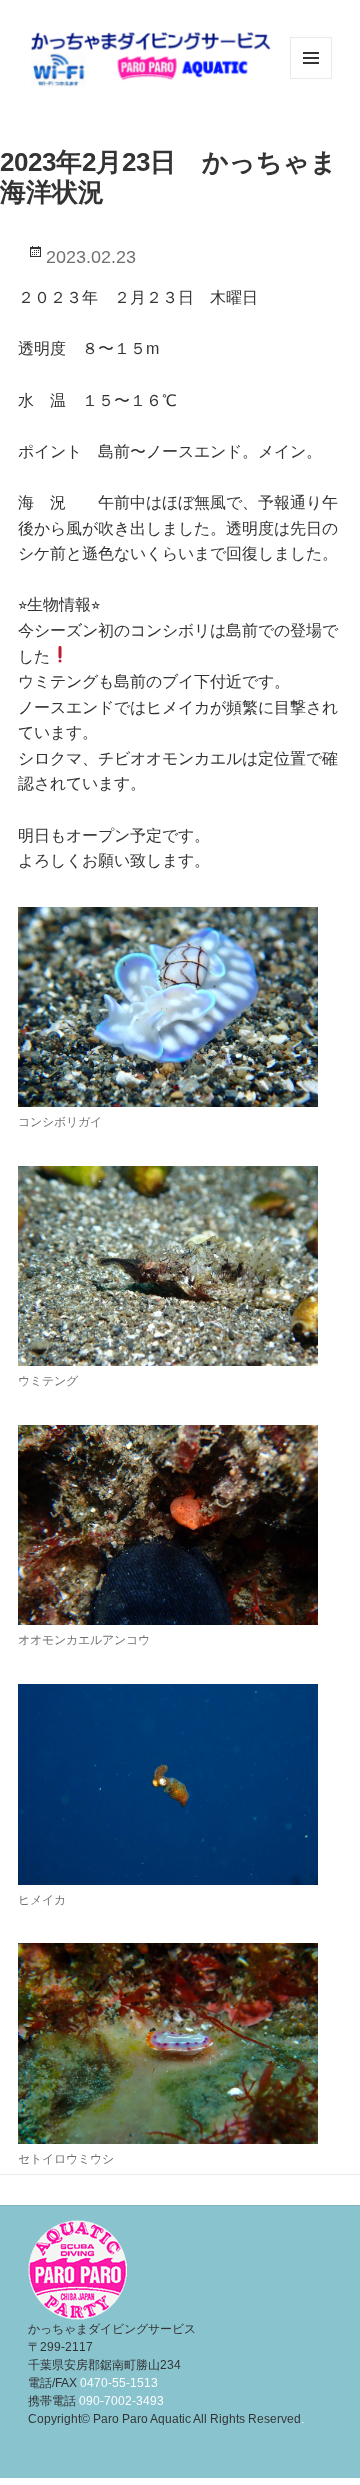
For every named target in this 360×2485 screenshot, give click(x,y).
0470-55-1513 (119, 2383)
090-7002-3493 (121, 2401)
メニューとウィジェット (311, 78)
